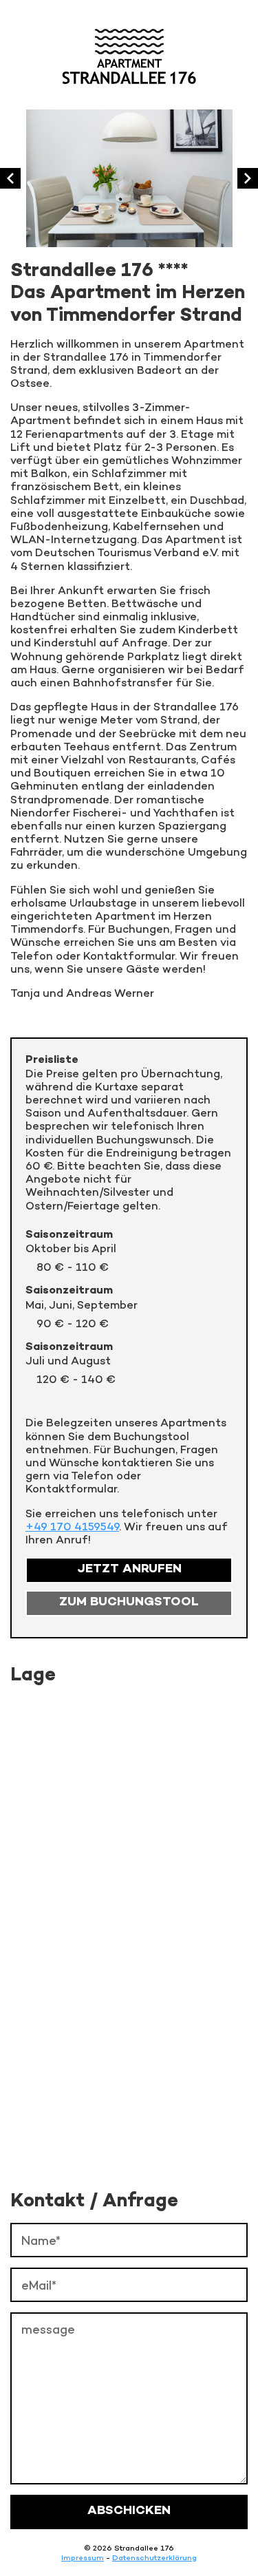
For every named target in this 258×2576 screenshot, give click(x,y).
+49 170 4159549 (72, 1527)
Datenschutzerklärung (154, 2557)
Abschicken (129, 2511)
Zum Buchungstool (129, 1603)
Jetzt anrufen (129, 1570)
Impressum (83, 2557)
